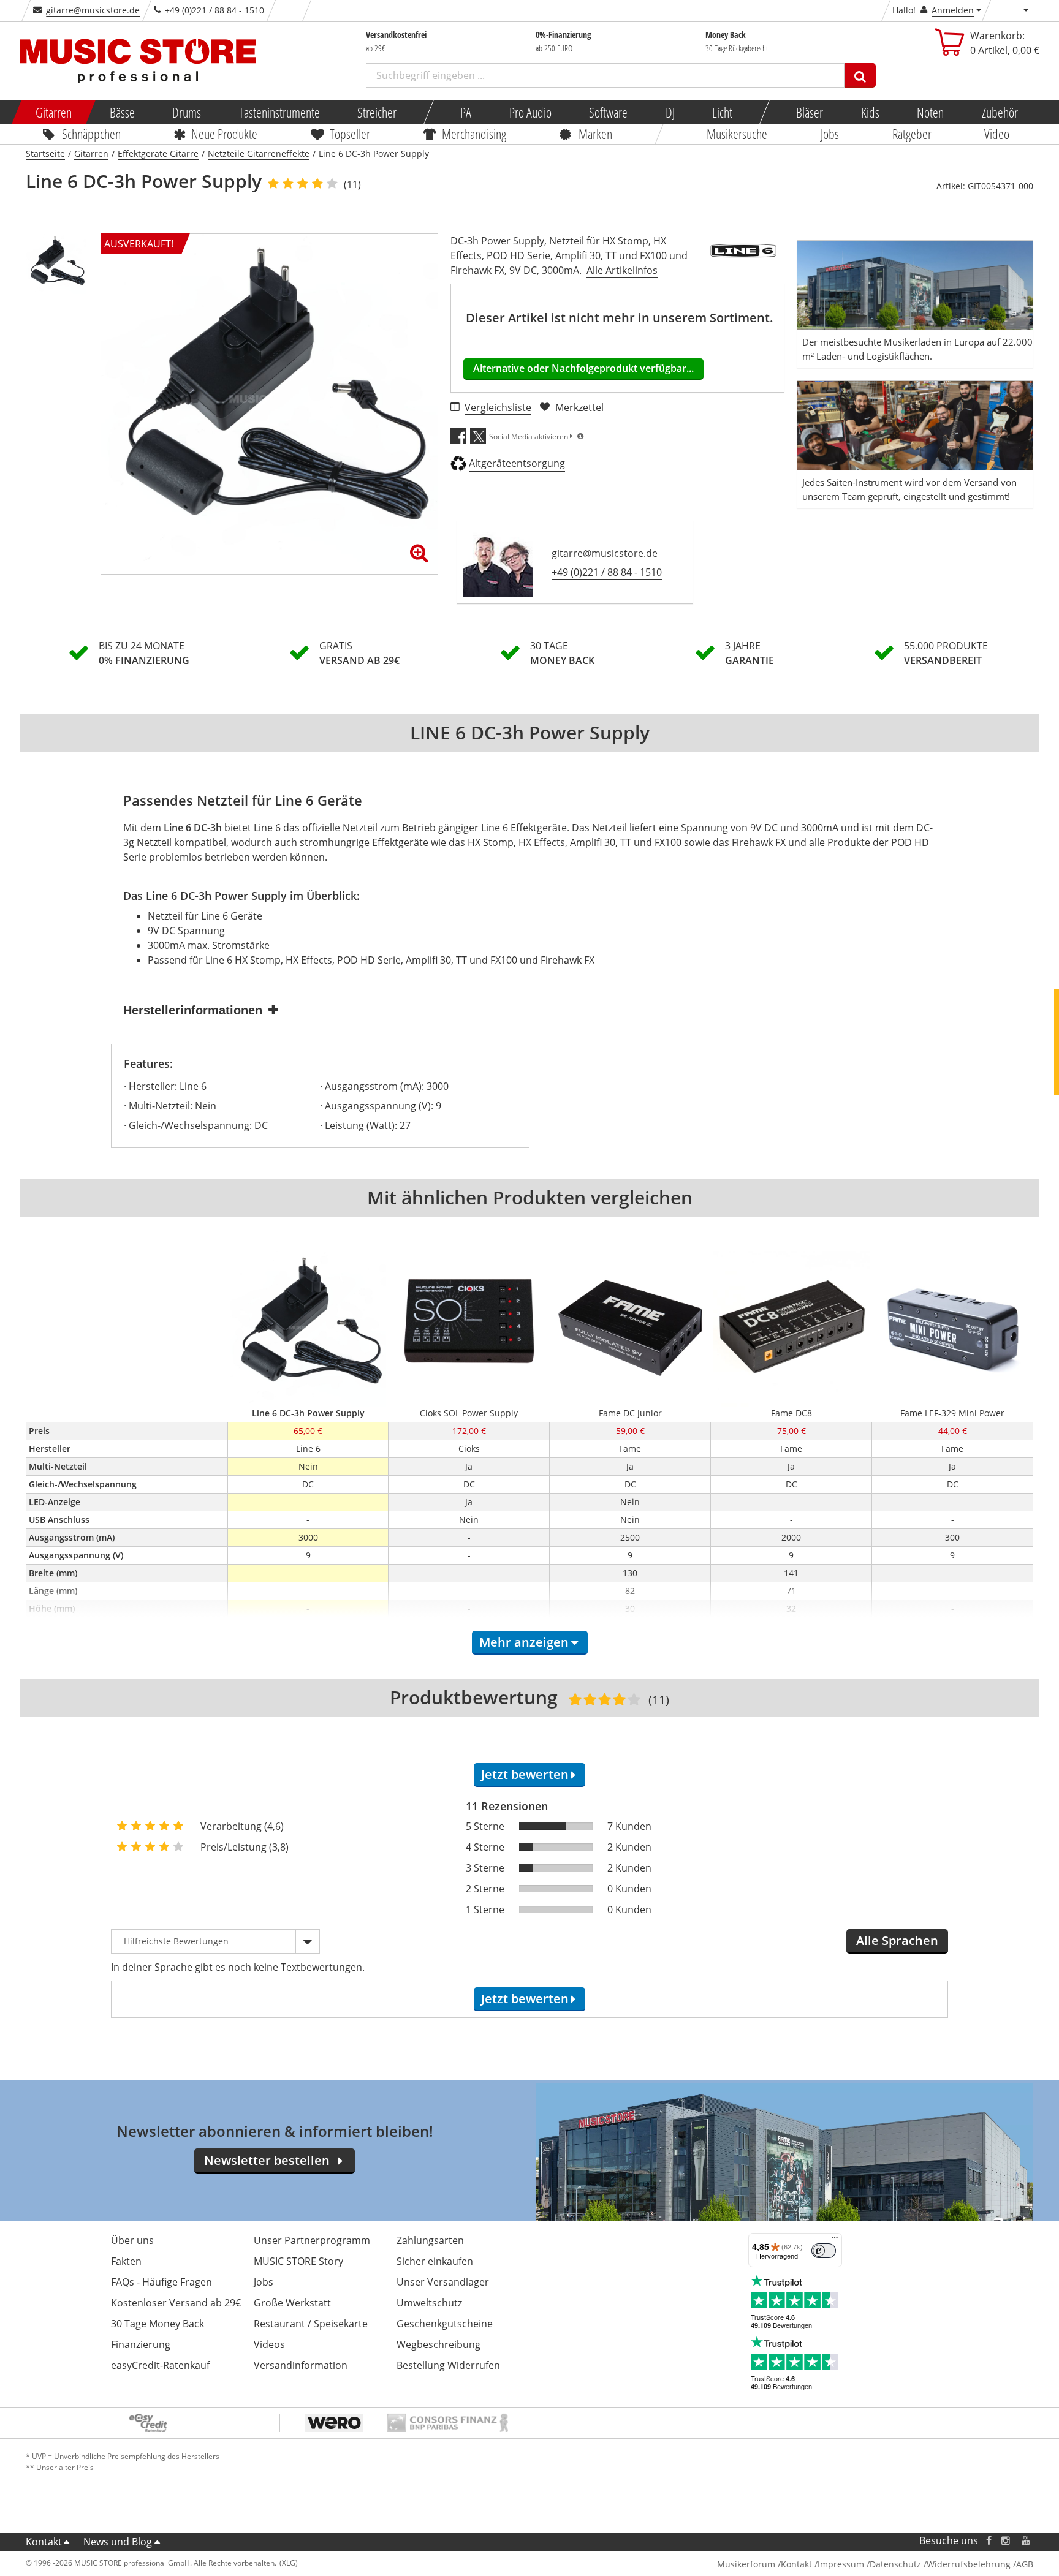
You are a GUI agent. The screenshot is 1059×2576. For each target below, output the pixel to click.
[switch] (824, 2251)
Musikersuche (738, 134)
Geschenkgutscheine (445, 2324)
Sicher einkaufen (435, 2261)
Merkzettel (579, 407)
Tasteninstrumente (279, 112)
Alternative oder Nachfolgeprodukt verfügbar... (583, 368)
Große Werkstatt (292, 2303)
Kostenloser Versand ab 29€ (176, 2303)
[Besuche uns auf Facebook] (989, 2541)
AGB (1025, 2564)
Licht (722, 112)
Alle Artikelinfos (622, 270)
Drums (187, 112)
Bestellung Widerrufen (448, 2365)
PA (466, 112)
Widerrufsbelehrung (969, 2564)
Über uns (132, 2240)
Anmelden (953, 10)
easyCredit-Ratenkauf (160, 2365)
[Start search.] (860, 75)
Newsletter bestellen (267, 2160)
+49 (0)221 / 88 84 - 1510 (607, 572)
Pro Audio (530, 112)
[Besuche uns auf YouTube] (1027, 2541)
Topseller (350, 134)
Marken (595, 134)
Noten (930, 112)
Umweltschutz (429, 2303)
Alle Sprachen (897, 1940)
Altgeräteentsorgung (517, 463)
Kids (870, 112)
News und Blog (118, 2542)
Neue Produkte (225, 134)
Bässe (122, 112)
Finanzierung (141, 2344)
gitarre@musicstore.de (93, 10)
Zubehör (999, 112)
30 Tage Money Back (158, 2324)
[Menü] (835, 2240)
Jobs (830, 134)
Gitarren (54, 112)
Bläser (810, 112)
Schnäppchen (91, 134)
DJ (670, 112)
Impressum (841, 2564)
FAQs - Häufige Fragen (161, 2282)
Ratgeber (912, 134)
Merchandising (475, 134)
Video (997, 134)
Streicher (377, 112)
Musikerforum (746, 2564)
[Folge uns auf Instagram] (1006, 2541)
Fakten (126, 2261)
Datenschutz (895, 2564)
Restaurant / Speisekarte (311, 2324)
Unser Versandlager (443, 2282)
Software (608, 112)
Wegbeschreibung (438, 2344)
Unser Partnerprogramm (312, 2240)
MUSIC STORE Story (298, 2261)
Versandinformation (301, 2365)
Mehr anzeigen (524, 1642)
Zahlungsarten (430, 2240)
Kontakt (44, 2542)
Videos (269, 2344)
